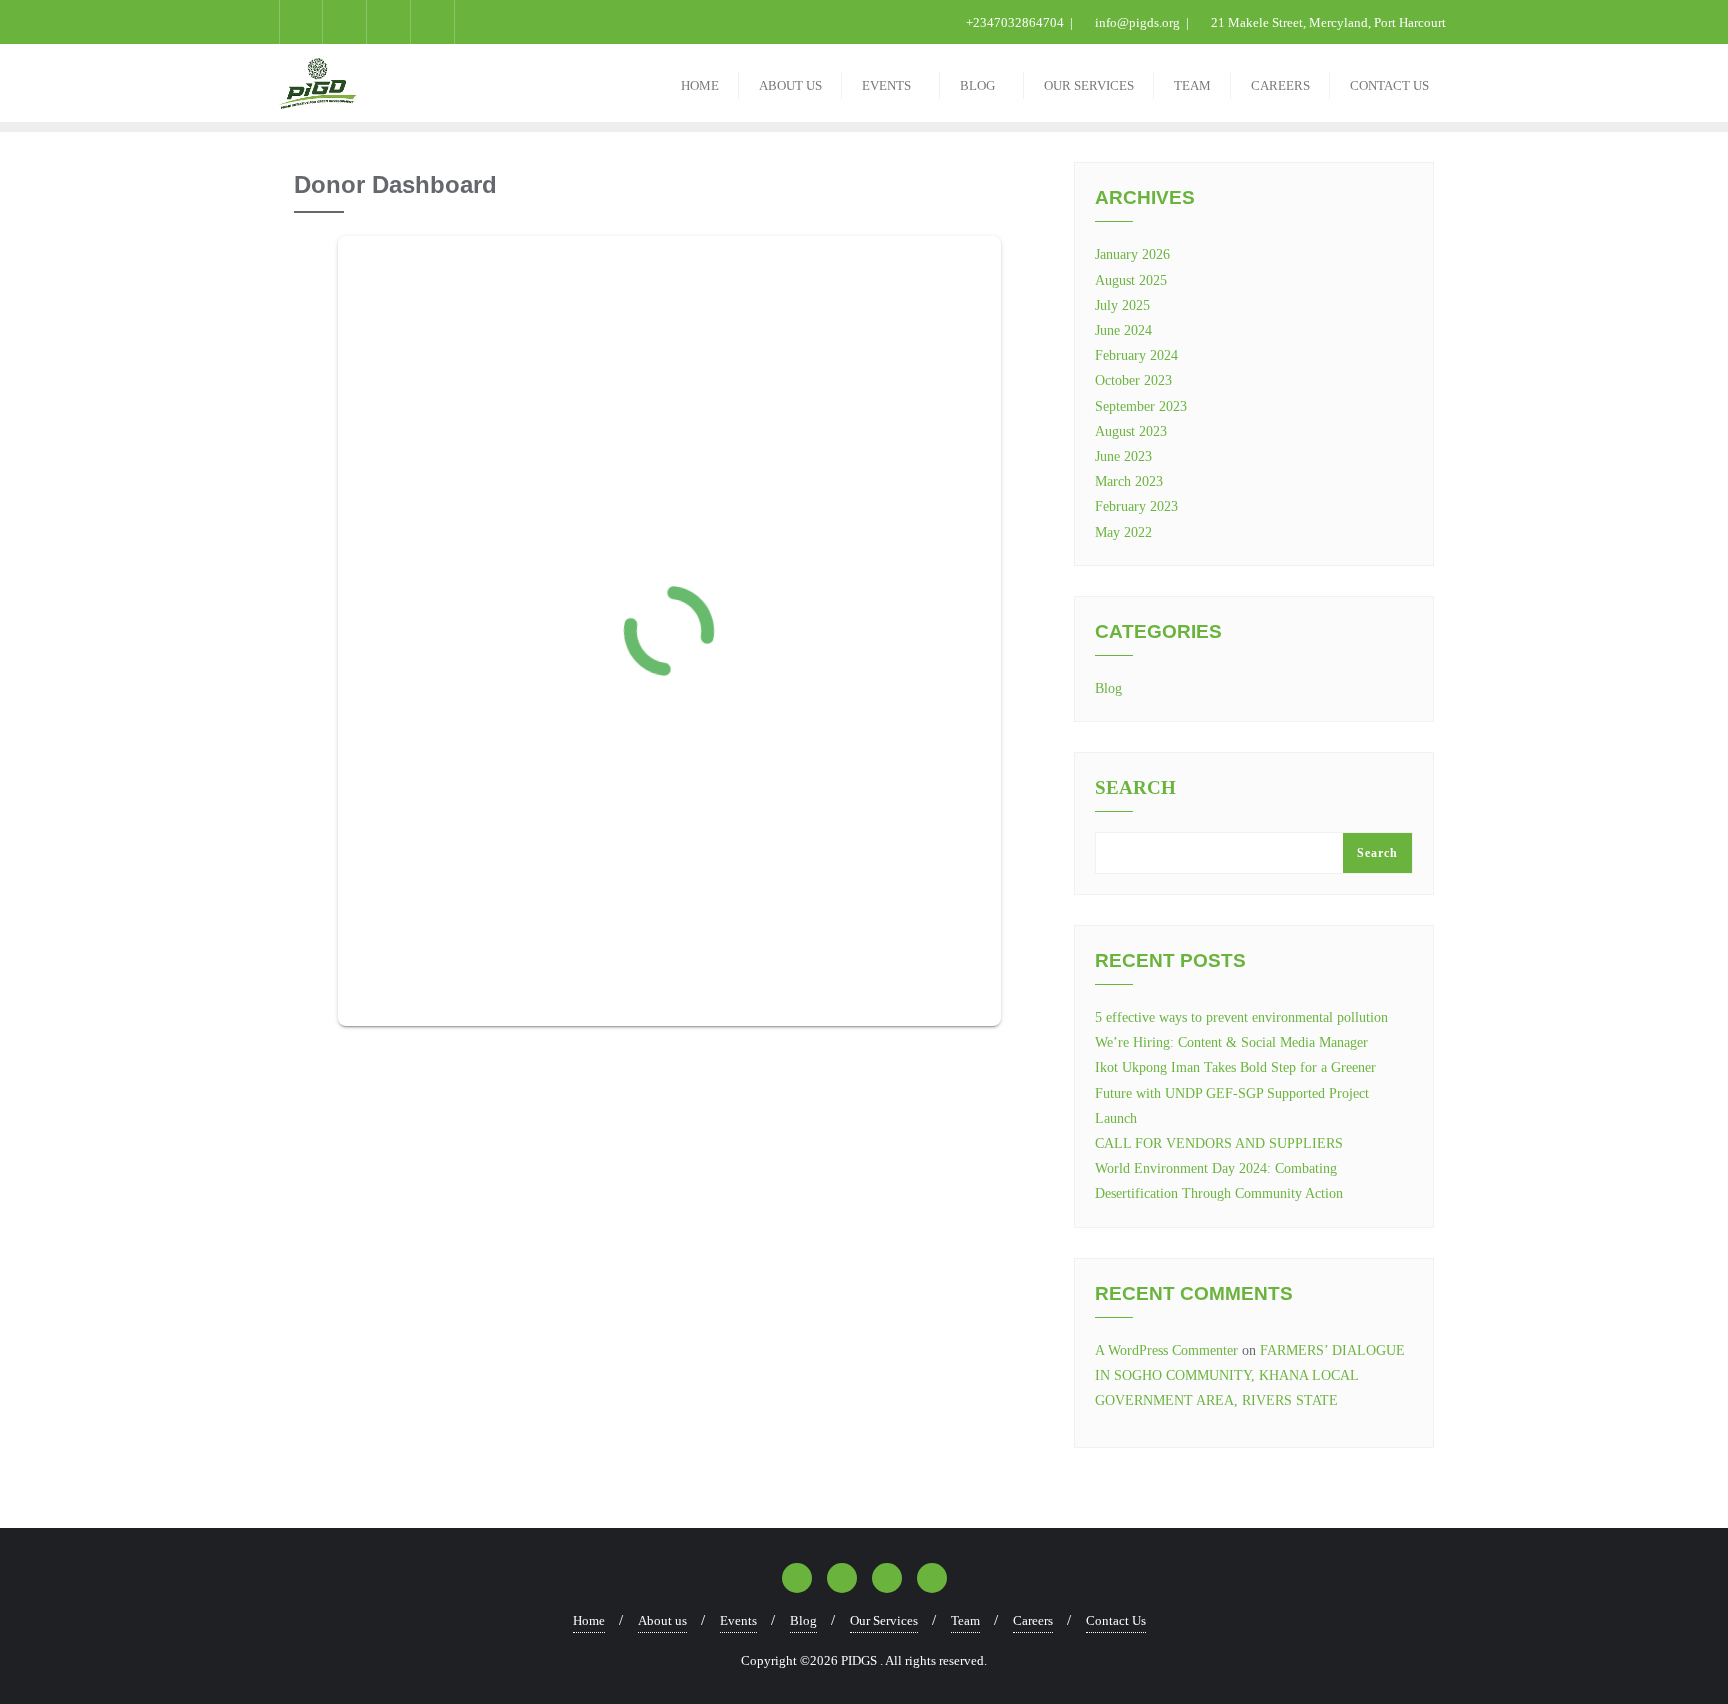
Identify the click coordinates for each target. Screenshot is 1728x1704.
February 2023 (1136, 506)
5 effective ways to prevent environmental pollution (1241, 1017)
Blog (1108, 688)
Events (738, 1620)
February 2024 (1136, 355)
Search (1135, 788)
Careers (1033, 1620)
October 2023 (1133, 380)
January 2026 (1132, 254)
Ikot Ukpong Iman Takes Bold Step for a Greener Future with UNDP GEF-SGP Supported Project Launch (1235, 1092)
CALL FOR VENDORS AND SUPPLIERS (1219, 1143)
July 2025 (1122, 305)
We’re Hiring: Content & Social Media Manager (1231, 1042)
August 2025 (1131, 280)
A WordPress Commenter (1166, 1350)
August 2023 (1131, 431)
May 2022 (1123, 532)
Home (589, 1620)
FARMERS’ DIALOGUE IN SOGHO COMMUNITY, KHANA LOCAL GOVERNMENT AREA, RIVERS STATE (1250, 1375)
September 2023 (1141, 406)
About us (662, 1620)
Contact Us (1116, 1620)
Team (965, 1620)
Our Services (884, 1620)
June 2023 (1123, 456)
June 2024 (1123, 330)
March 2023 (1129, 481)
